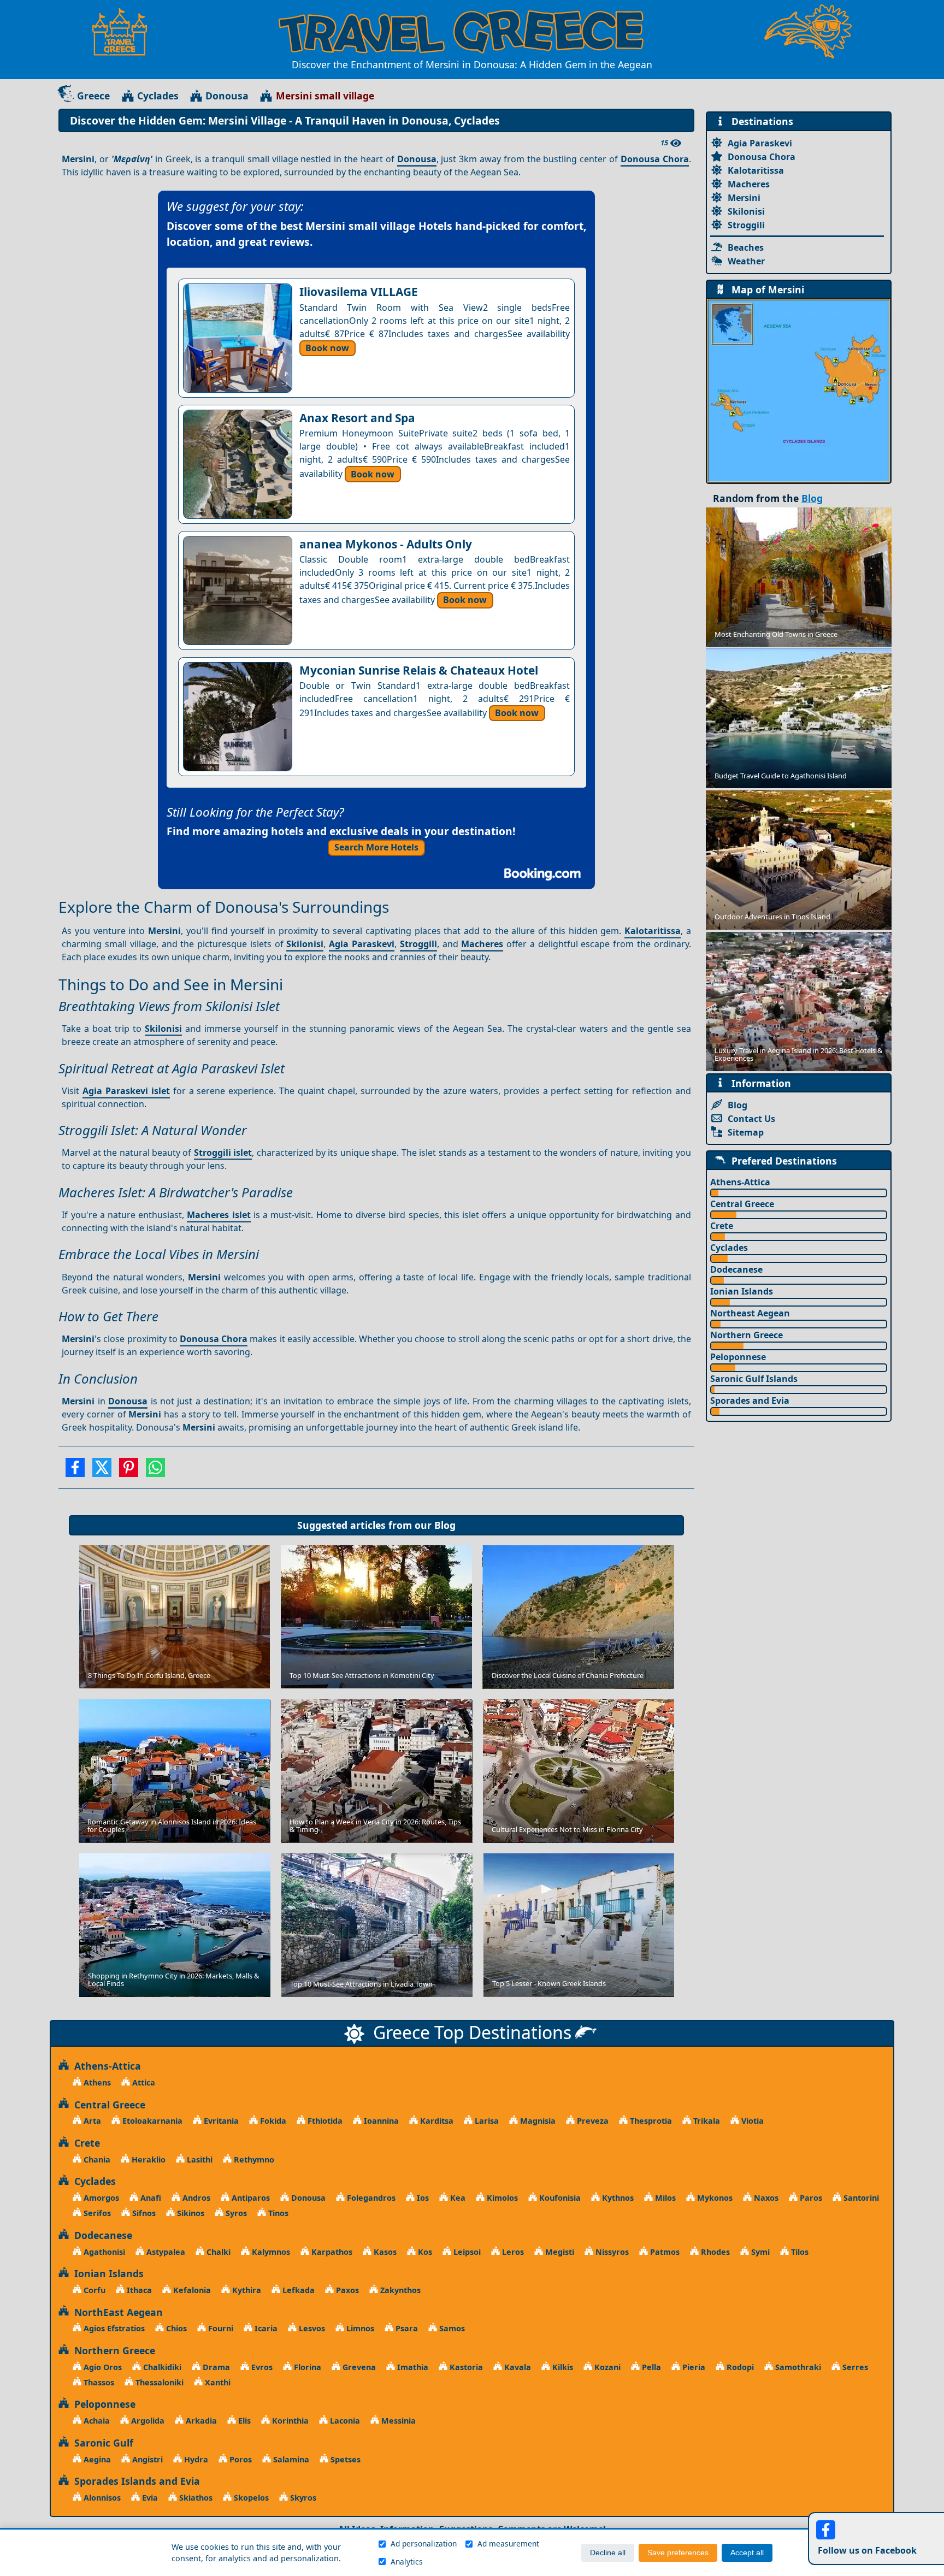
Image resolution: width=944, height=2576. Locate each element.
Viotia (751, 2121)
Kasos (384, 2252)
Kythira (246, 2290)
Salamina (290, 2459)
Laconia (344, 2421)
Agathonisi (103, 2252)
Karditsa (436, 2121)
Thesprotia (650, 2121)
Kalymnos (270, 2252)
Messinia (397, 2421)
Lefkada (297, 2290)
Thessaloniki (158, 2382)
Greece (93, 96)
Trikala (706, 2121)
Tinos (277, 2213)
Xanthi (217, 2382)
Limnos (359, 2328)
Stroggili (418, 944)
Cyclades (158, 96)
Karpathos (331, 2252)
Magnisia (537, 2121)
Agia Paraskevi (362, 944)
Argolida (147, 2421)
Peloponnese (738, 1357)
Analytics (407, 2562)
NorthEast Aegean (116, 2312)
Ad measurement (508, 2543)
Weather (746, 261)
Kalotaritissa (653, 931)
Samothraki (797, 2367)
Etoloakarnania (151, 2121)
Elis (243, 2421)
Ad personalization (424, 2543)
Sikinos (190, 2213)
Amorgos (100, 2198)
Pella (650, 2367)
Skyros (302, 2498)
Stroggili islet (223, 1153)
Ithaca (138, 2290)
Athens (96, 2082)
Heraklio (147, 2160)
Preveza (592, 2121)
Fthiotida (324, 2121)
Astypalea (165, 2252)
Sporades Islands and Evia (134, 2481)
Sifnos (143, 2213)
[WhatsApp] (155, 1471)
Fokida (272, 2121)
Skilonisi (305, 944)
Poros (240, 2459)
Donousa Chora (655, 159)
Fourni (220, 2328)
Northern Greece (747, 1335)
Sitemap (746, 1132)
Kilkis (562, 2367)
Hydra (195, 2459)
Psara (406, 2328)
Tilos (799, 2252)
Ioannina (380, 2121)
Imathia (412, 2367)
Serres (854, 2367)
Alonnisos (101, 2498)
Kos (424, 2252)
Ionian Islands (742, 1291)
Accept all (747, 2553)
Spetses (344, 2459)
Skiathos (195, 2498)
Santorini (860, 2198)
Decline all (608, 2553)
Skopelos (250, 2498)
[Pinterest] (129, 1471)
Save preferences (678, 2553)
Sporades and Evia (750, 1401)
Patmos (664, 2252)
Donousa (227, 96)
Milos (664, 2198)
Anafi (150, 2198)
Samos (451, 2328)
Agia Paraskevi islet (126, 1091)
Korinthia (289, 2421)
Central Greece (742, 1204)
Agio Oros (102, 2367)
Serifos (96, 2213)
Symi (759, 2252)
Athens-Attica (740, 1182)
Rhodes (714, 2252)
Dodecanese (736, 1269)
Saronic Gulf (101, 2443)
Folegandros (370, 2198)
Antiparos (250, 2198)
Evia (149, 2498)
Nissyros (611, 2252)
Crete (722, 1226)
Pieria (693, 2367)
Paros (810, 2198)
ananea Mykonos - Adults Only (386, 544)
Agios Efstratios (113, 2328)
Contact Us (751, 1119)
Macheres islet (219, 1215)
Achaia (96, 2421)
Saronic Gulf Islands (754, 1379)
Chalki (217, 2252)
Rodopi (739, 2367)
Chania (96, 2160)
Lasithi (199, 2160)
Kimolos (501, 2198)
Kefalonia (191, 2290)
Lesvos (311, 2328)
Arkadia (200, 2421)
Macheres (482, 944)
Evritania (220, 2121)
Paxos (346, 2290)
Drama (215, 2367)
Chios (175, 2328)
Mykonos (714, 2198)
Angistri (146, 2459)
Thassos (98, 2382)
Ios (422, 2198)
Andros (195, 2198)
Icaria (265, 2328)
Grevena (358, 2367)
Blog (445, 1525)
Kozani (606, 2367)
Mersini (744, 198)
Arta (91, 2121)
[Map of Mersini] (799, 390)
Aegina (96, 2459)
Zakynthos (399, 2290)
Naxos (765, 2198)
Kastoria (465, 2367)
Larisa (486, 2121)
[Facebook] (75, 1471)
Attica (143, 2082)
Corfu (93, 2290)
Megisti (559, 2252)
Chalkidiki (161, 2367)
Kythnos (617, 2198)
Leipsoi (466, 2252)
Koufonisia (559, 2198)
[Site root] (125, 32)
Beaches (746, 247)
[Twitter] (102, 1471)
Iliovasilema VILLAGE (359, 292)
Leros (512, 2252)
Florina (306, 2367)
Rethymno (253, 2160)
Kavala (517, 2367)
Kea (457, 2198)
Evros (261, 2367)
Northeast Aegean (750, 1313)
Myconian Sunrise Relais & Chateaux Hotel (419, 670)
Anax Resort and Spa (357, 418)
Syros (235, 2213)
